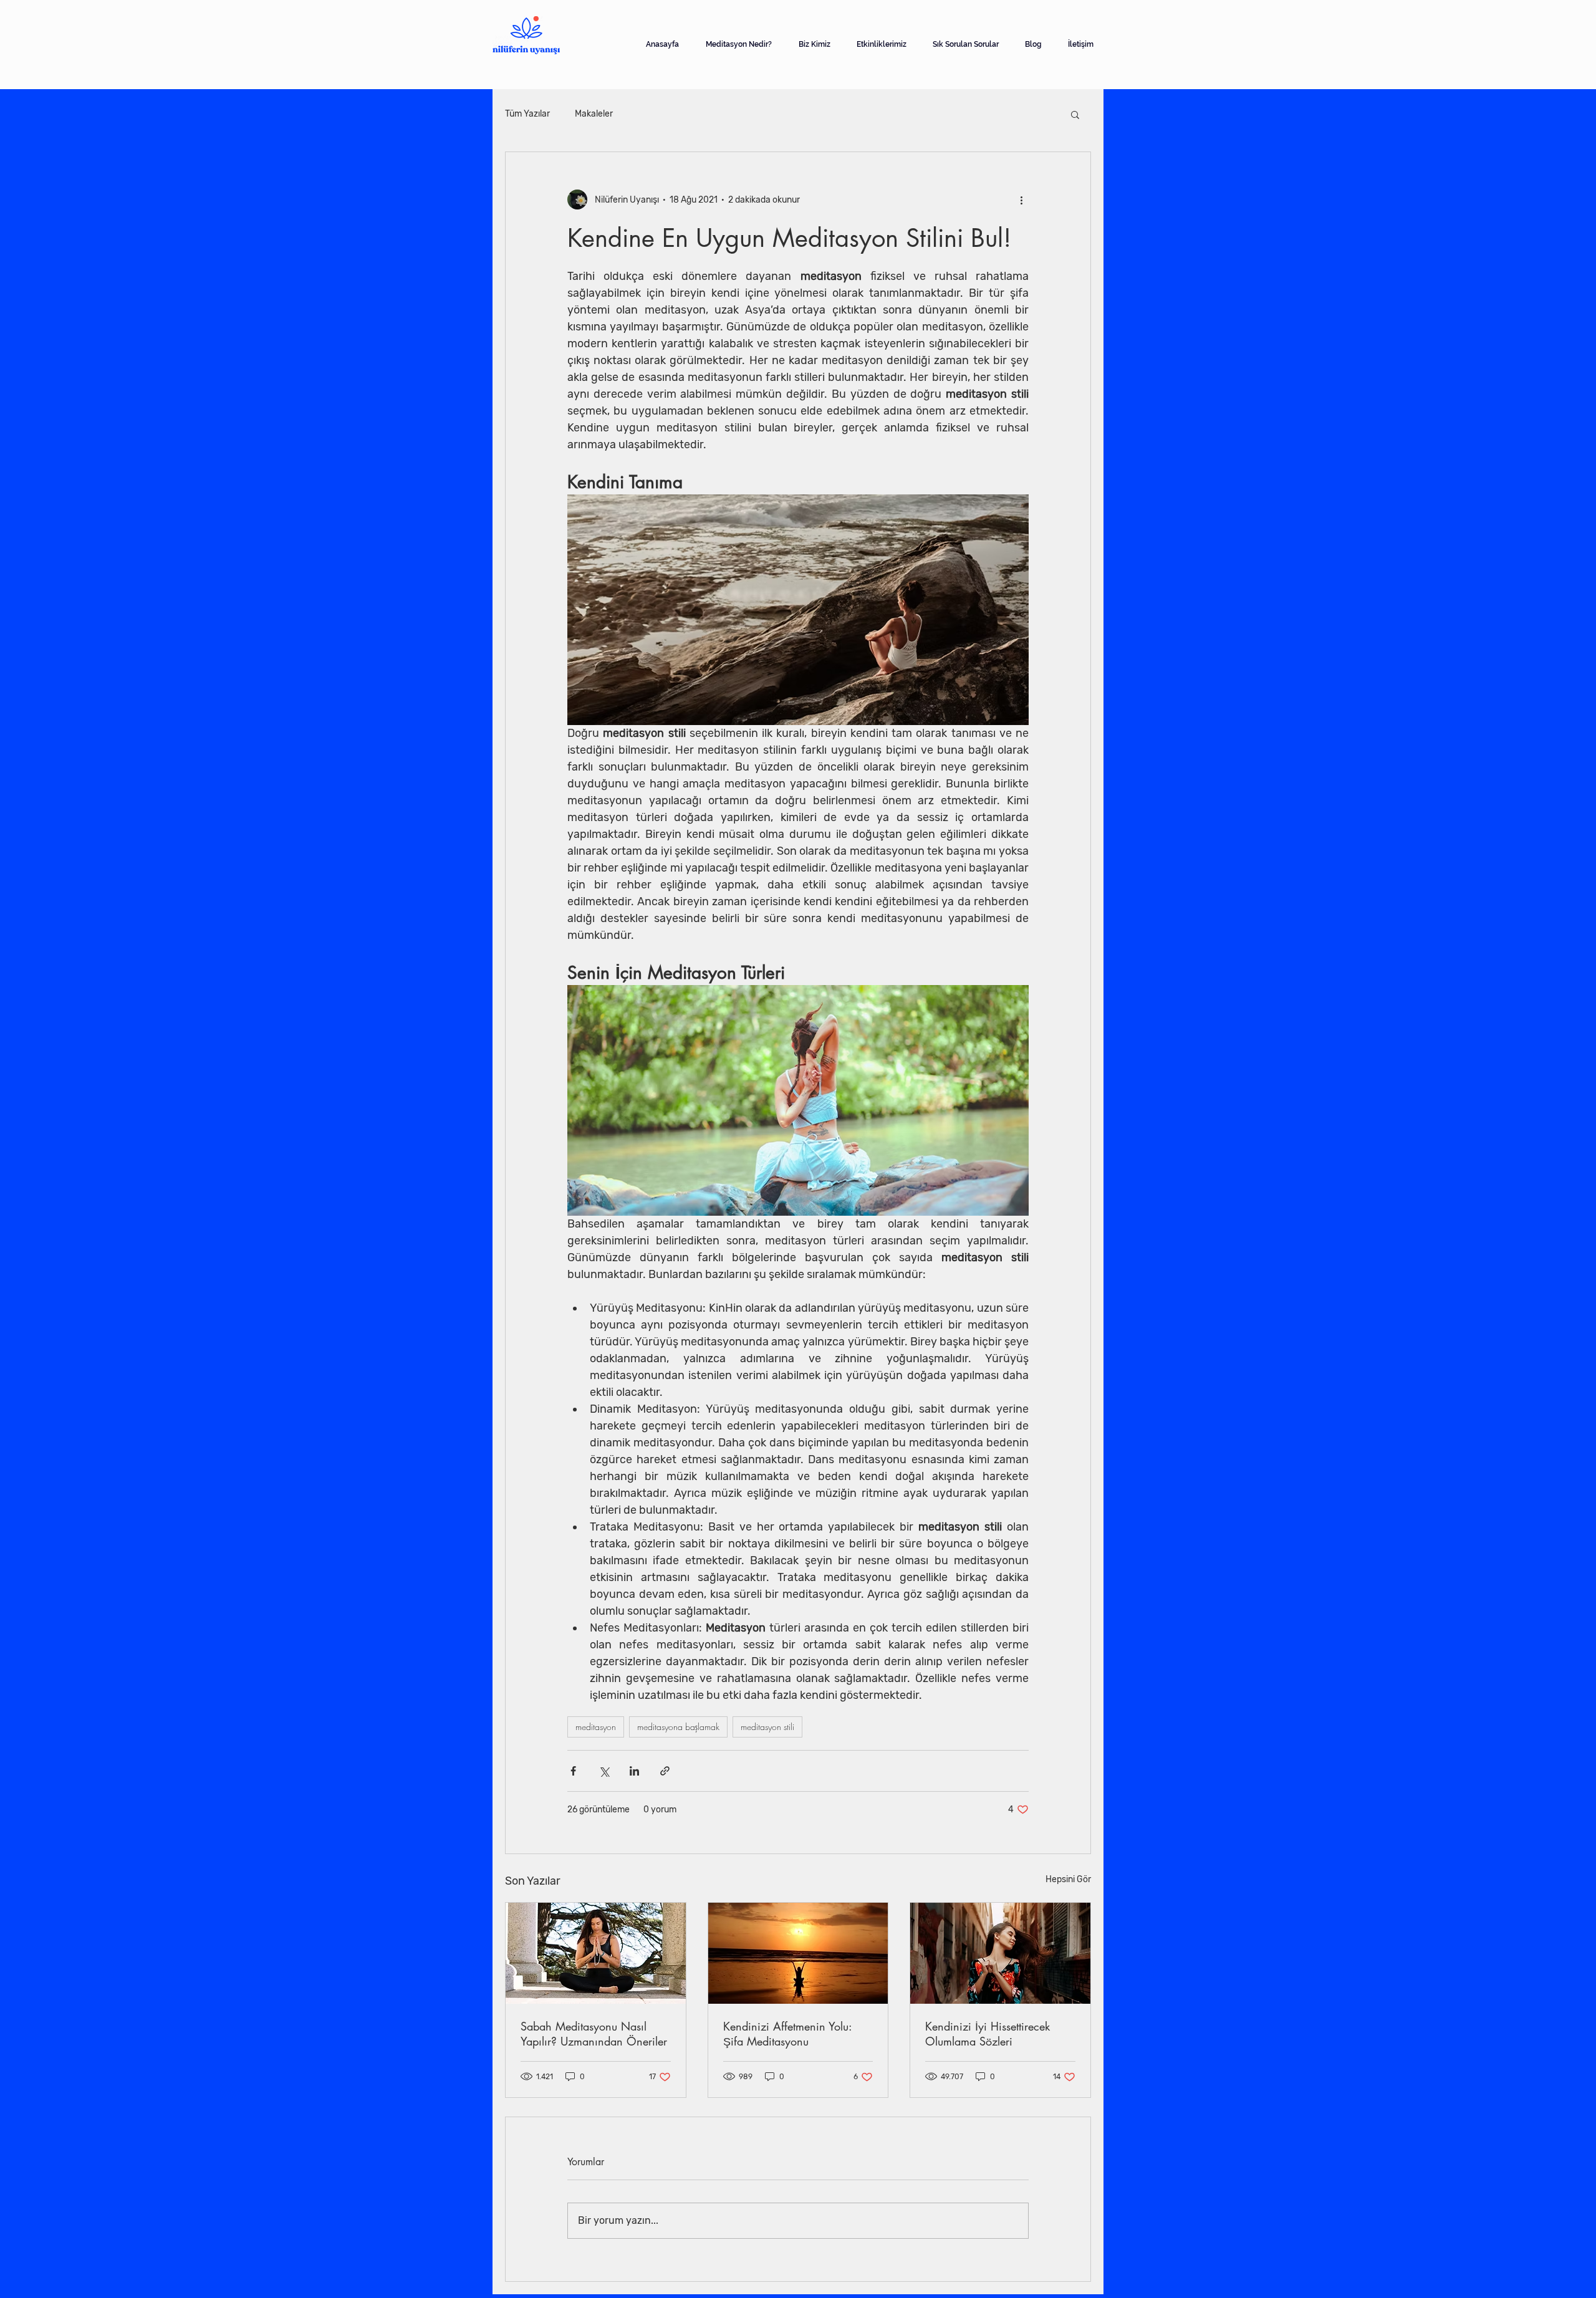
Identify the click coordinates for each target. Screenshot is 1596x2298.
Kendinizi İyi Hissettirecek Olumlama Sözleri (988, 2034)
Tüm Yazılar (527, 114)
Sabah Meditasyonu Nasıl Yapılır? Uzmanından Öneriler (594, 2034)
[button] (1075, 114)
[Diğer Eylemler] (1021, 200)
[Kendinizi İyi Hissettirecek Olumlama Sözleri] (1000, 1953)
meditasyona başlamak (678, 1727)
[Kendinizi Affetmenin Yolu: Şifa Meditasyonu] (798, 1953)
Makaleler (594, 114)
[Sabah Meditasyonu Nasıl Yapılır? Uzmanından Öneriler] (596, 1953)
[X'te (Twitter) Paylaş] (604, 1771)
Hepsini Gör (1068, 1879)
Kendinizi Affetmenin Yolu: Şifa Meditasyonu (787, 2034)
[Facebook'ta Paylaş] (573, 1771)
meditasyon (596, 1727)
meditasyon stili (767, 1727)
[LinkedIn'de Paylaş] (634, 1771)
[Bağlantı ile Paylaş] (665, 1771)
